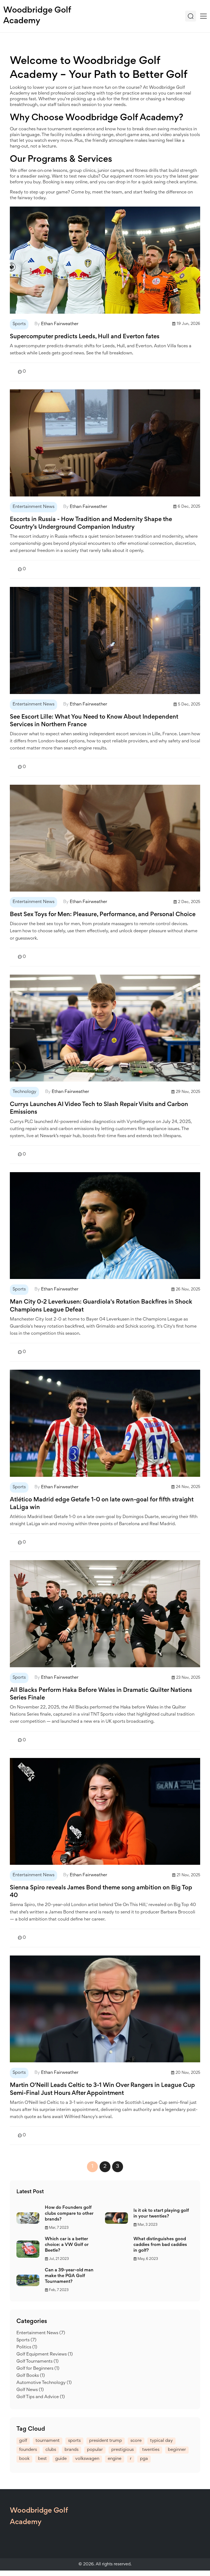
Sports (19, 324)
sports (74, 2441)
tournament (48, 2441)
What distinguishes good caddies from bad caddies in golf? (160, 2245)
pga (144, 2459)
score (136, 2441)
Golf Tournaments (37, 2362)
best (42, 2459)
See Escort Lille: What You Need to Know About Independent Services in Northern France (94, 721)
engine (115, 2459)
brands (72, 2450)
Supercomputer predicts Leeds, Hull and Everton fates (85, 337)
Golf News (30, 2390)
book (24, 2459)
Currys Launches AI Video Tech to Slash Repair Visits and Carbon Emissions (99, 1108)
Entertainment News (33, 507)
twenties (151, 2450)
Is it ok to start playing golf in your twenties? (161, 2214)
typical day (161, 2441)
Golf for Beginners (38, 2369)
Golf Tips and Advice (41, 2397)
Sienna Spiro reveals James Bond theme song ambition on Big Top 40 (101, 1892)
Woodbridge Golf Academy (37, 16)
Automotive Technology (44, 2383)
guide (61, 2459)
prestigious (122, 2450)
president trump (106, 2441)
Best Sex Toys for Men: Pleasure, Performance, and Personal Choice (103, 915)
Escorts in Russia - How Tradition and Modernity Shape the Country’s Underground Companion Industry (91, 524)
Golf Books (31, 2376)
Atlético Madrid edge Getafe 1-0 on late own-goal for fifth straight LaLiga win (102, 1504)
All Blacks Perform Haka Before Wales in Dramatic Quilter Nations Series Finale (101, 1694)
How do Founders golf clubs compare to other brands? (69, 2214)
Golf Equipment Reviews (45, 2355)
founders (28, 2450)
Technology (24, 1092)
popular (95, 2450)
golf (23, 2441)
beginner (177, 2450)
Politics (27, 2347)
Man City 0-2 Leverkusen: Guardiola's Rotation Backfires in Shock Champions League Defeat (101, 1306)
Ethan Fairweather (60, 324)
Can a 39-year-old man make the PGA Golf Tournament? (69, 2276)
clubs (51, 2450)
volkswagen (87, 2459)
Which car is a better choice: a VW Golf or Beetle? (67, 2245)
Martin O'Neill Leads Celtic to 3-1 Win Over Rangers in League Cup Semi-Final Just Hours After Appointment (102, 2089)
